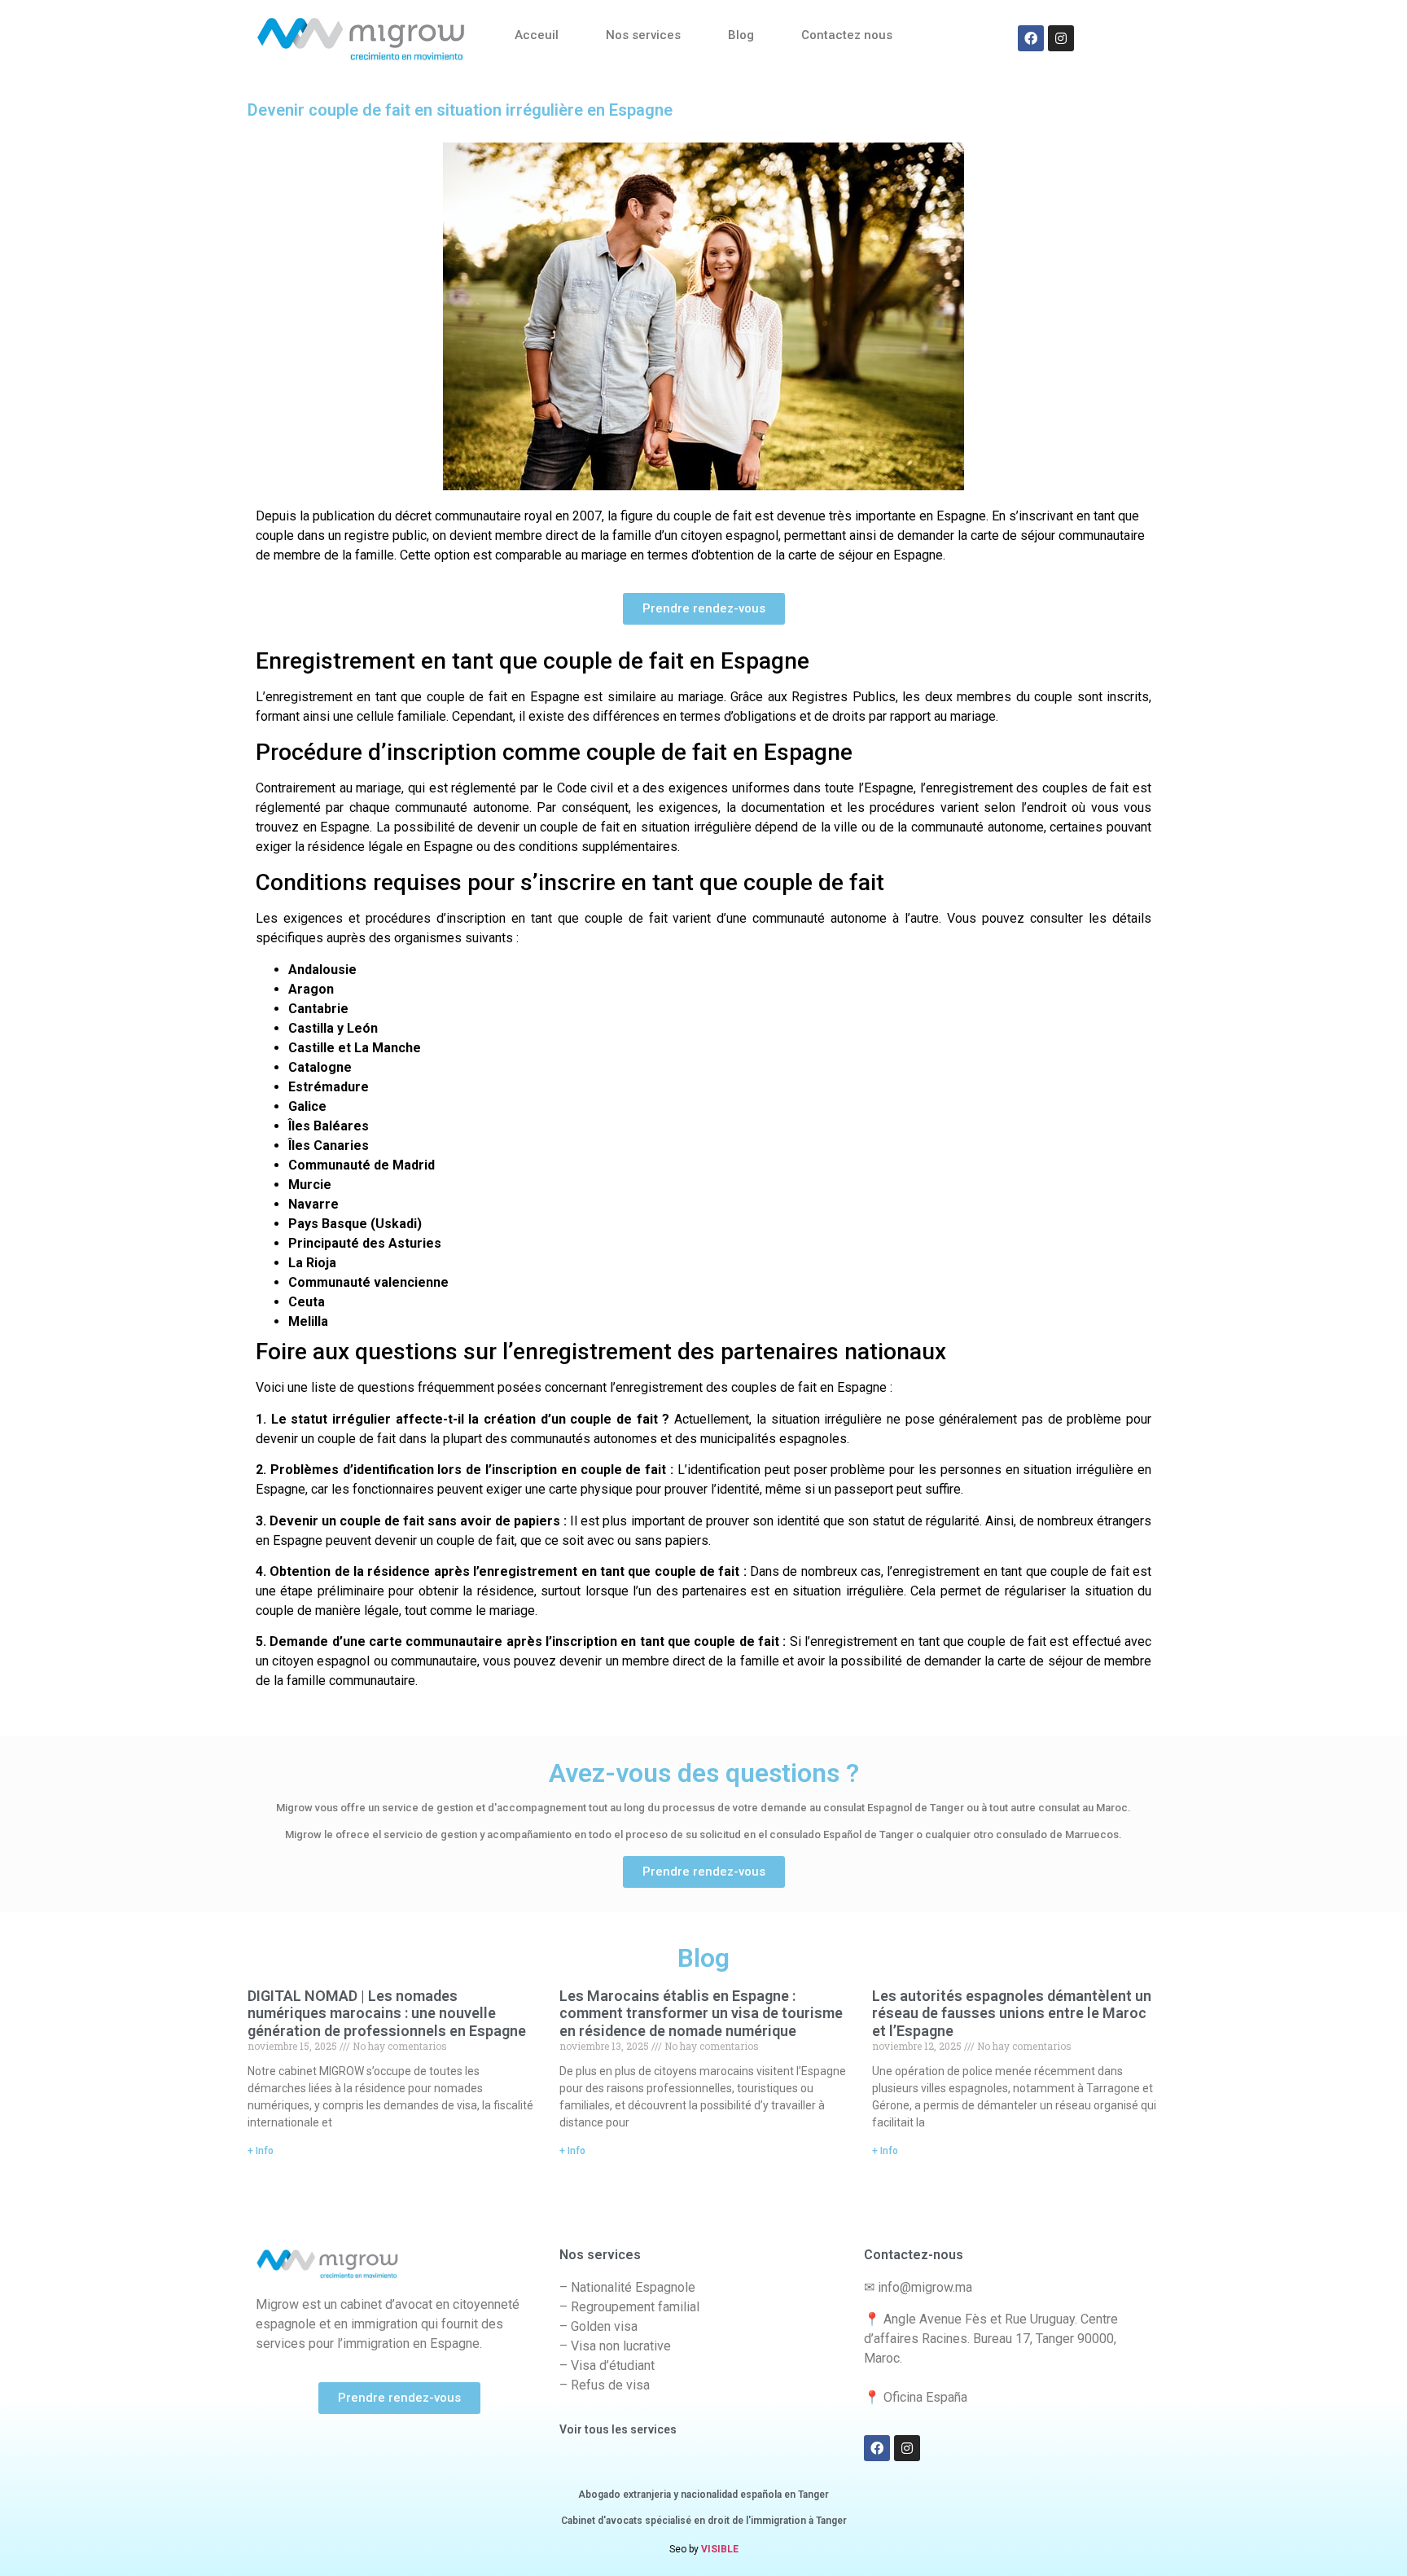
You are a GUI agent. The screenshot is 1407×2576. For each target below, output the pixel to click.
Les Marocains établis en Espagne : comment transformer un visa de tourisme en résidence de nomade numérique (701, 2013)
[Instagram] (1061, 38)
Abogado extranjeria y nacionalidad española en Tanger (703, 2495)
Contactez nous (847, 35)
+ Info (261, 2151)
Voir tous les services (618, 2429)
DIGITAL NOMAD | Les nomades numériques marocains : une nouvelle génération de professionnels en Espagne (387, 2013)
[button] (704, 609)
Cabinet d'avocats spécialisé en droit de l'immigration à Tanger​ (704, 2521)
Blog (741, 35)
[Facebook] (1031, 38)
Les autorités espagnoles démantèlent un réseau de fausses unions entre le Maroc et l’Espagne (1012, 2013)
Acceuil (537, 35)
